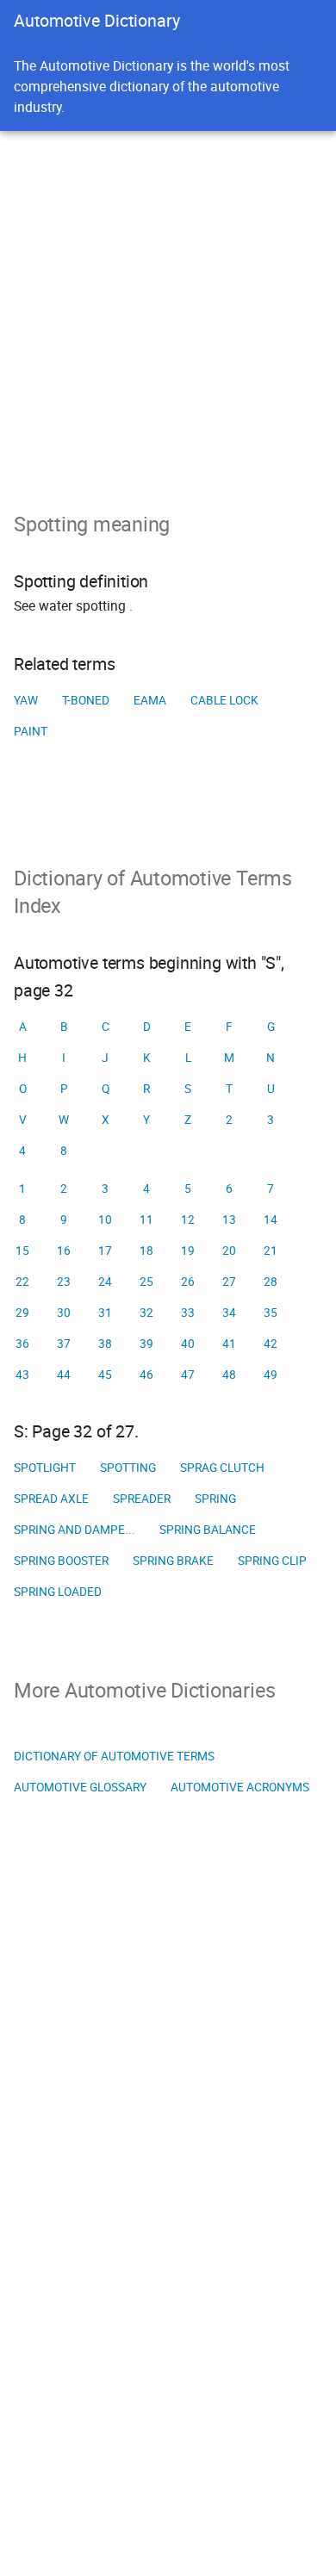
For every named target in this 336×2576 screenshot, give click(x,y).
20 (229, 1251)
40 (188, 1344)
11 (146, 1220)
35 (271, 1313)
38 (105, 1344)
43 (22, 1375)
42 (271, 1344)
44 (64, 1375)
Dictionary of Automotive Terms (114, 1756)
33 (188, 1313)
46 (146, 1375)
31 (105, 1313)
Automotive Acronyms (240, 1787)
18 (146, 1251)
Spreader (142, 1499)
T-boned (86, 700)
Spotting (128, 1468)
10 (105, 1220)
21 (271, 1251)
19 (188, 1251)
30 (64, 1313)
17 (105, 1251)
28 (271, 1282)
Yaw (26, 700)
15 (22, 1251)
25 (146, 1282)
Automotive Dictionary (97, 20)
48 (229, 1375)
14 (271, 1220)
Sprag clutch (222, 1468)
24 (105, 1282)
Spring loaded (58, 1592)
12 (188, 1220)
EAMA (150, 700)
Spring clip (272, 1561)
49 (271, 1375)
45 (105, 1375)
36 (22, 1344)
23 (64, 1282)
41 (229, 1344)
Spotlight (45, 1468)
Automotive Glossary (80, 1787)
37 (64, 1344)
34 (229, 1313)
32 (146, 1313)
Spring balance (208, 1530)
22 (22, 1282)
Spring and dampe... (75, 1530)
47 (188, 1375)
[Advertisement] (168, 307)
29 (22, 1313)
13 (229, 1220)
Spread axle (51, 1499)
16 (64, 1251)
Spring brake (173, 1561)
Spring (215, 1499)
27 (229, 1282)
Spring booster (61, 1561)
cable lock (224, 700)
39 (146, 1344)
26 (188, 1282)
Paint (31, 731)
